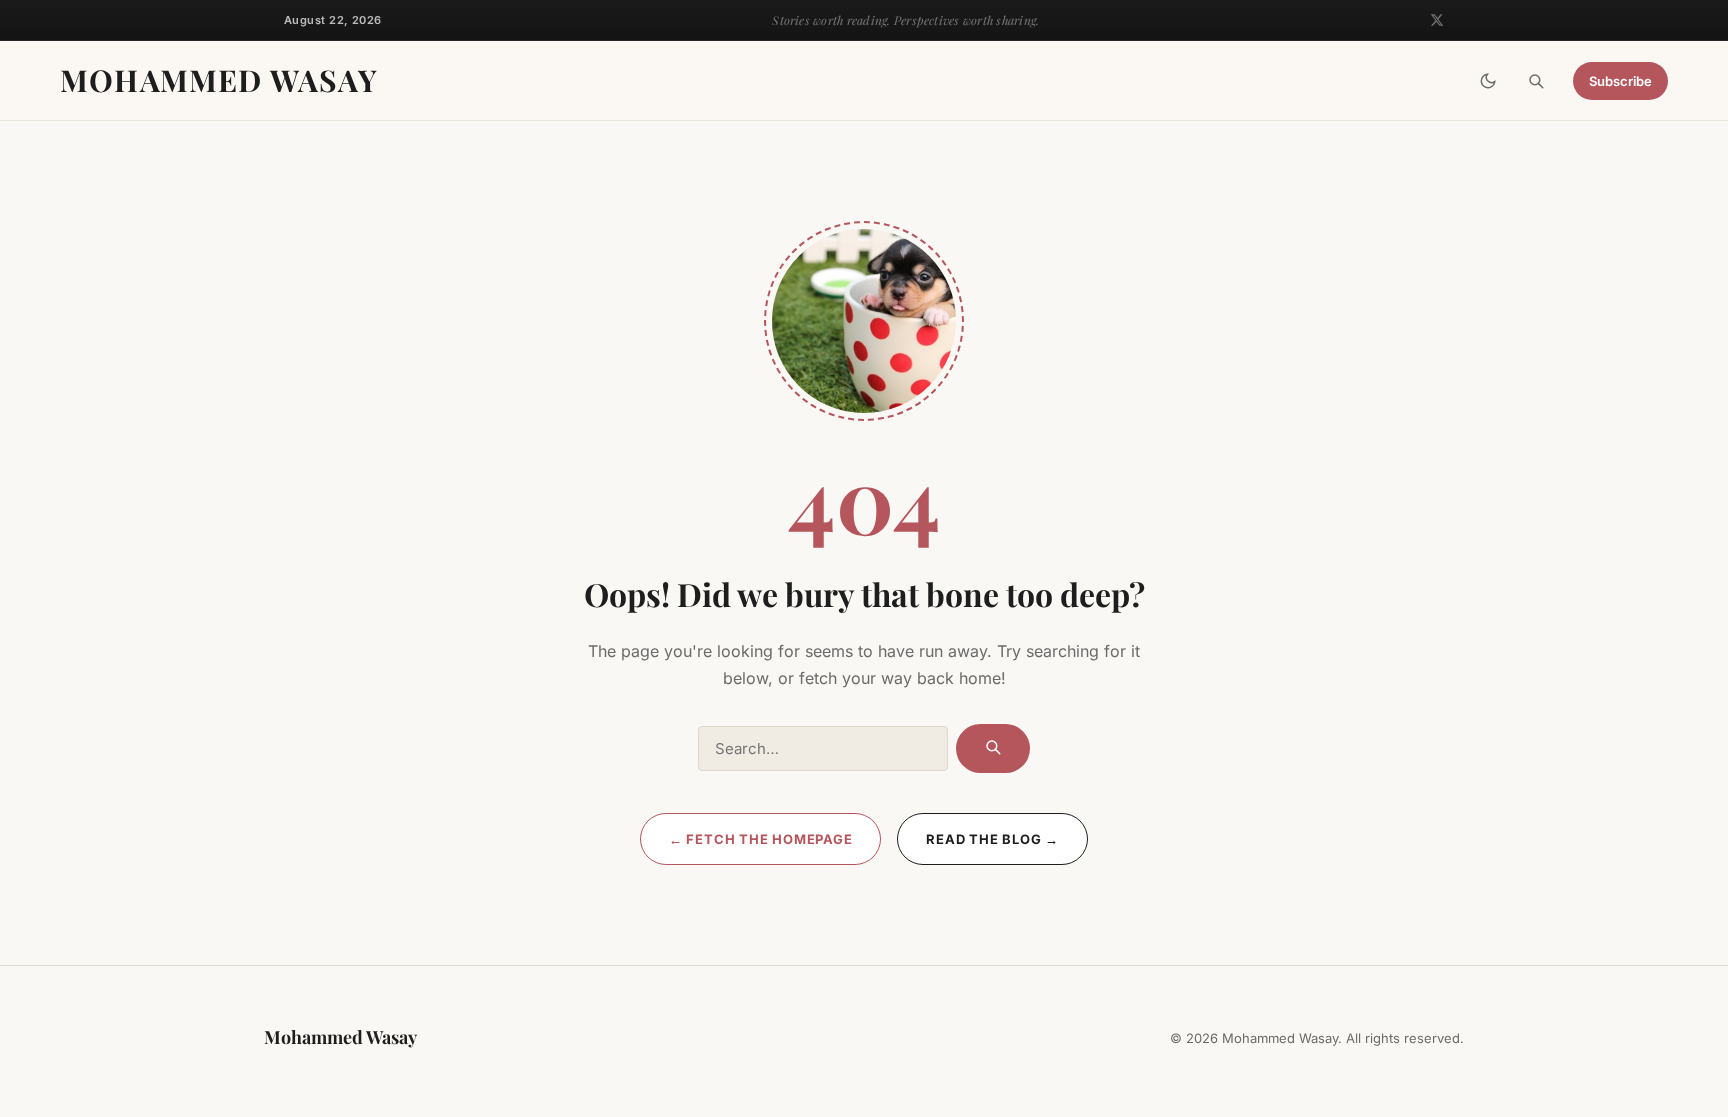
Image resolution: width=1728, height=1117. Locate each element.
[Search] (1536, 81)
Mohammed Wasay (219, 80)
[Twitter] (1437, 20)
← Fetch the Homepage (761, 839)
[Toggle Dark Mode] (1488, 81)
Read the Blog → (992, 839)
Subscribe (1620, 81)
